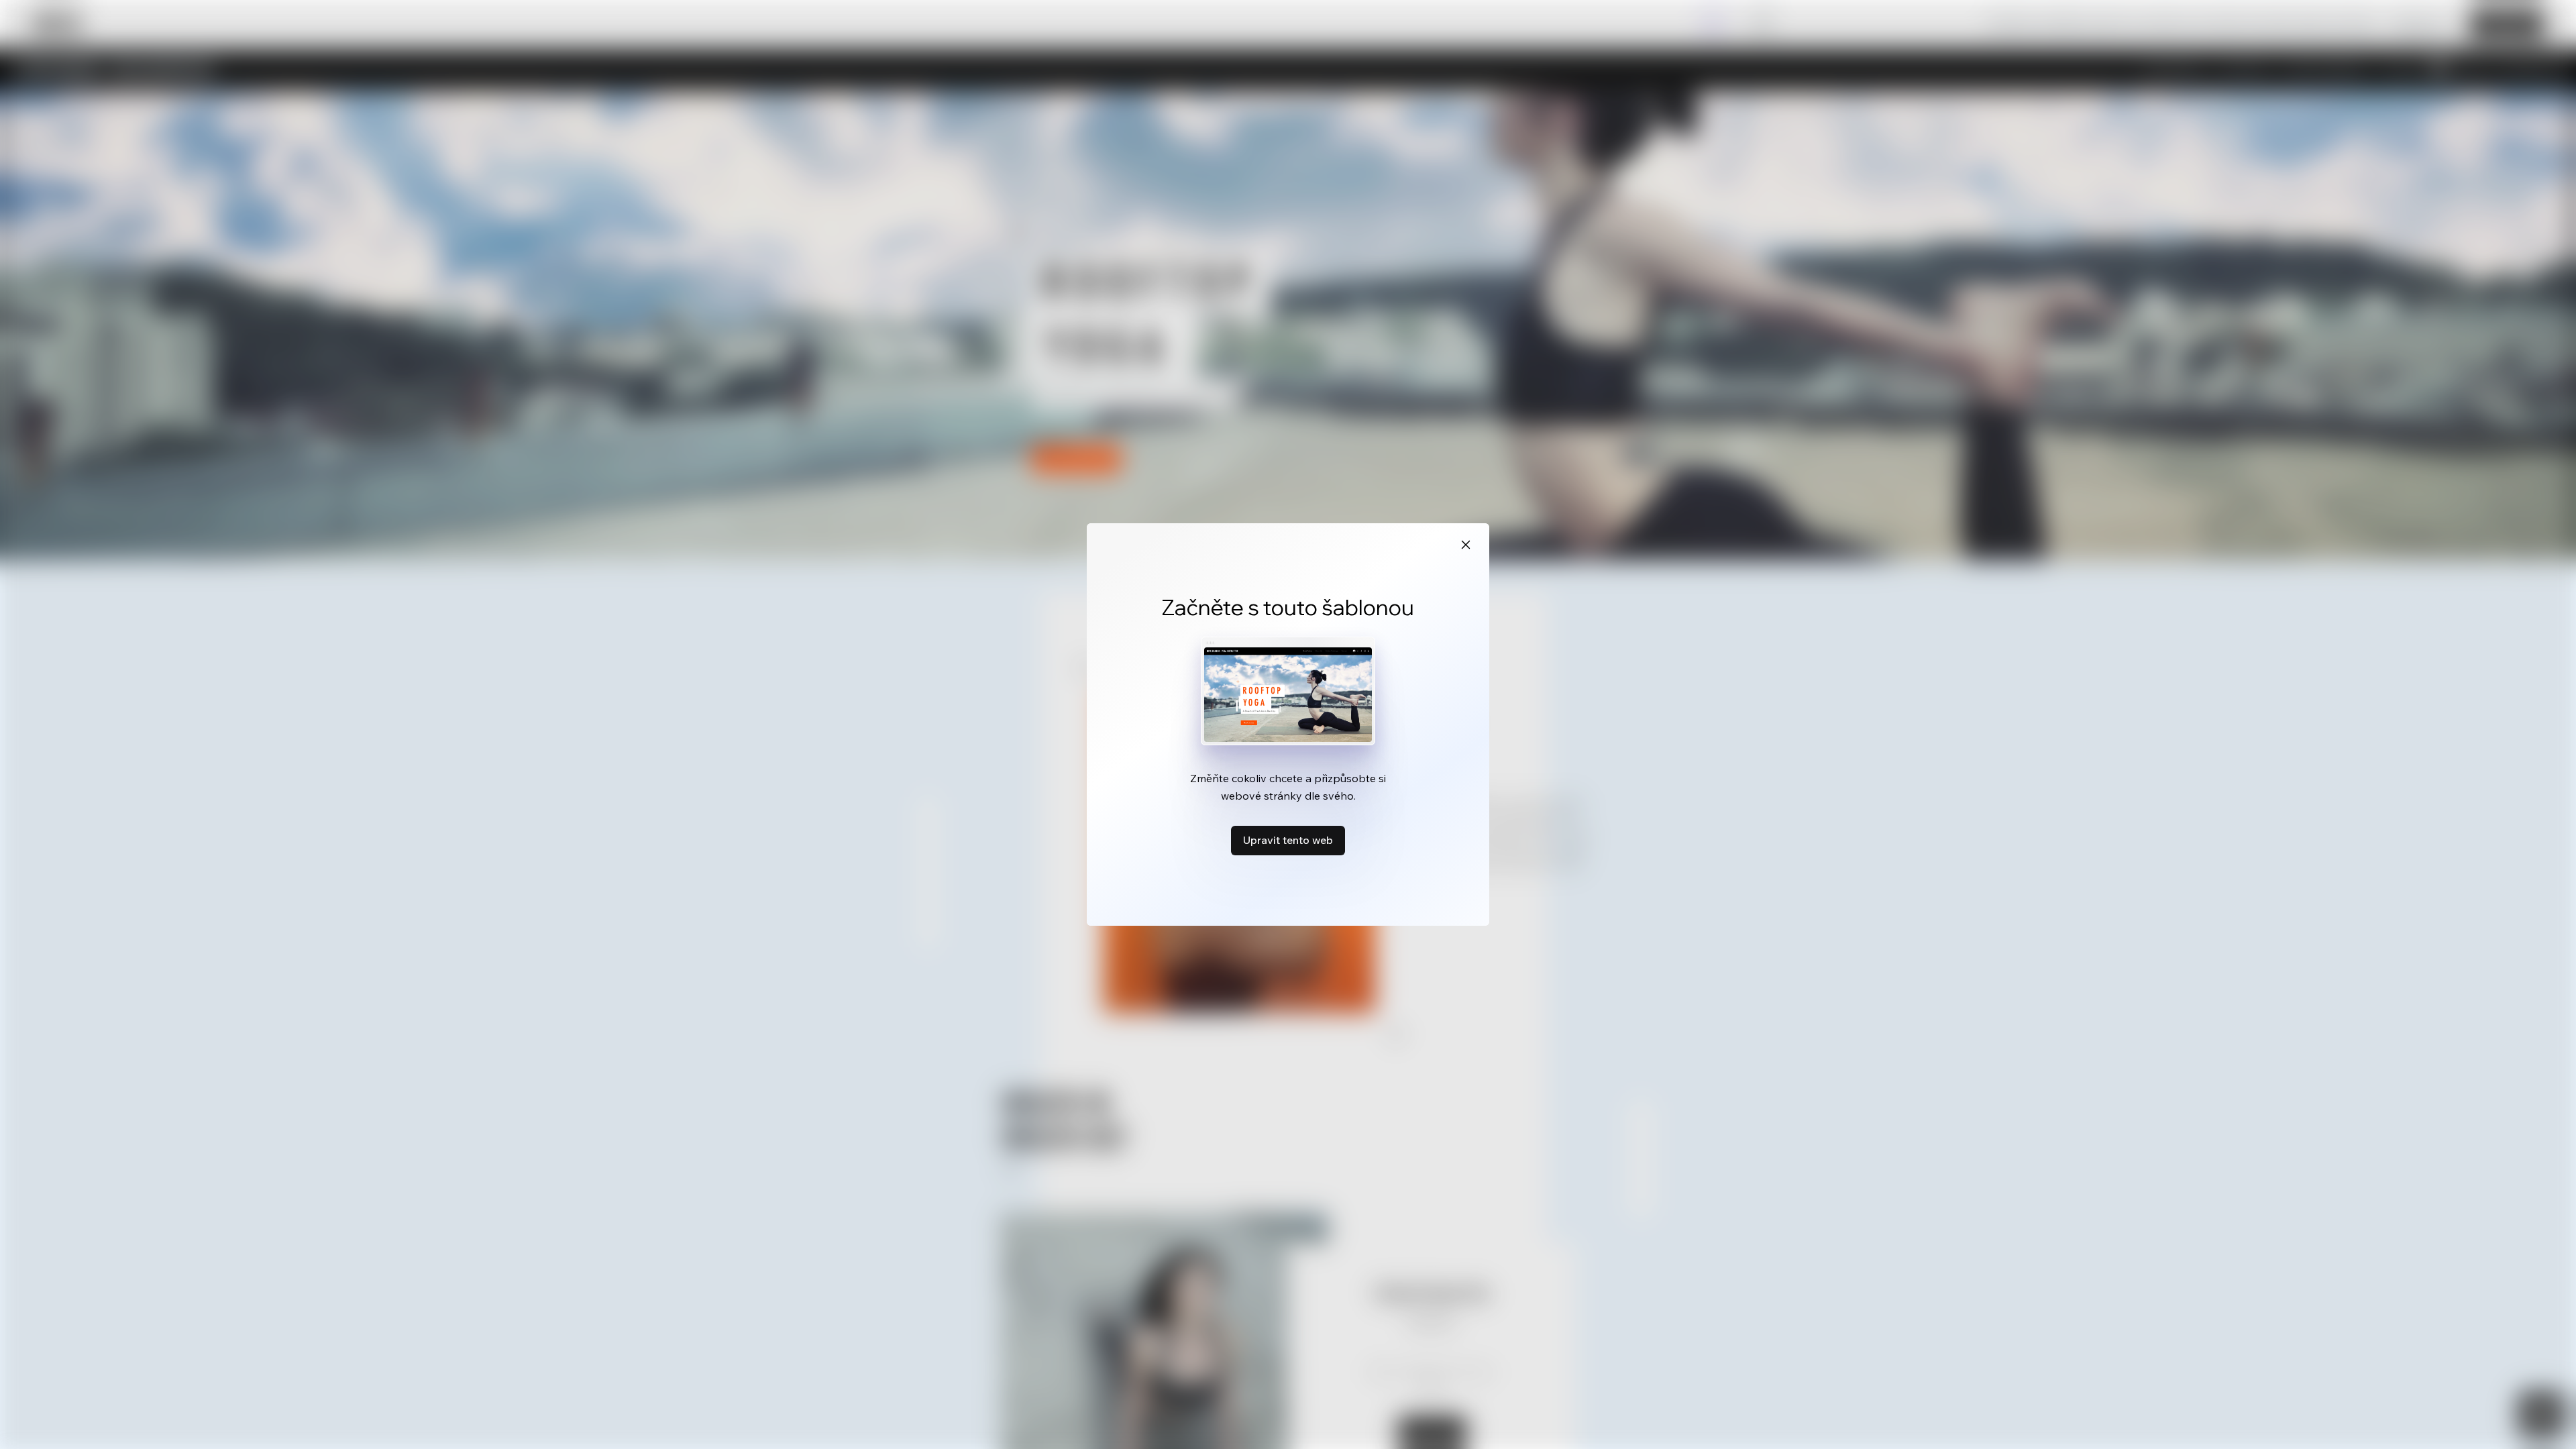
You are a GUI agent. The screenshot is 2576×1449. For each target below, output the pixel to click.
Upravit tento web (1288, 840)
